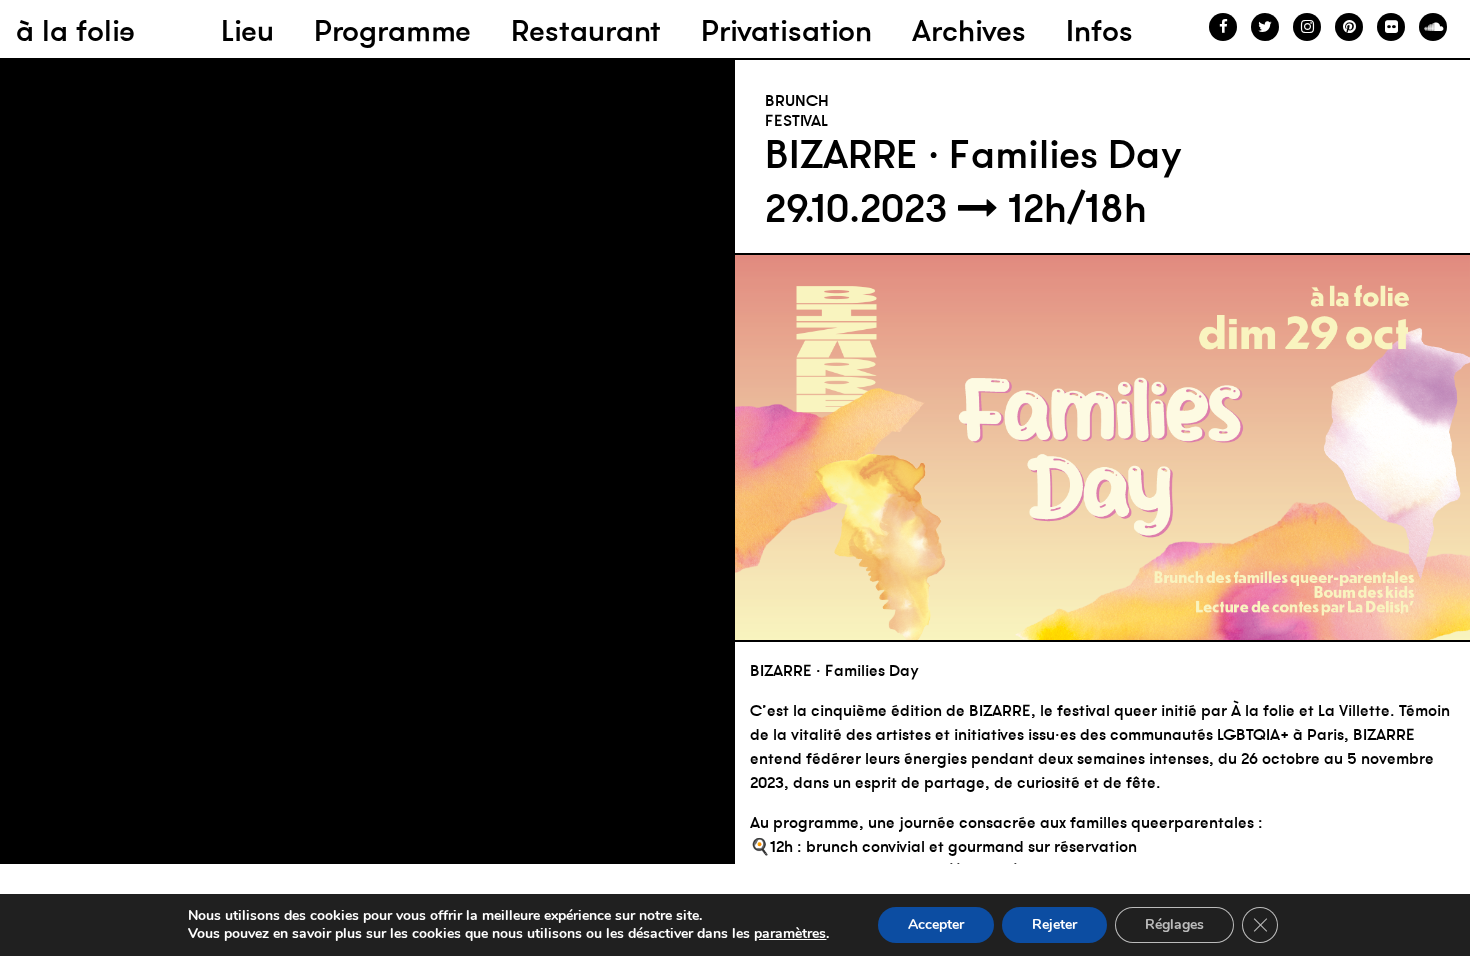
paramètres (790, 934)
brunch (797, 100)
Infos (1099, 30)
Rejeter (1054, 924)
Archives (969, 30)
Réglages (1174, 924)
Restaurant (586, 30)
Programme (392, 30)
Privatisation (786, 30)
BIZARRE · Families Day (974, 154)
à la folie (75, 30)
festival (796, 120)
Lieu (247, 30)
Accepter (936, 924)
